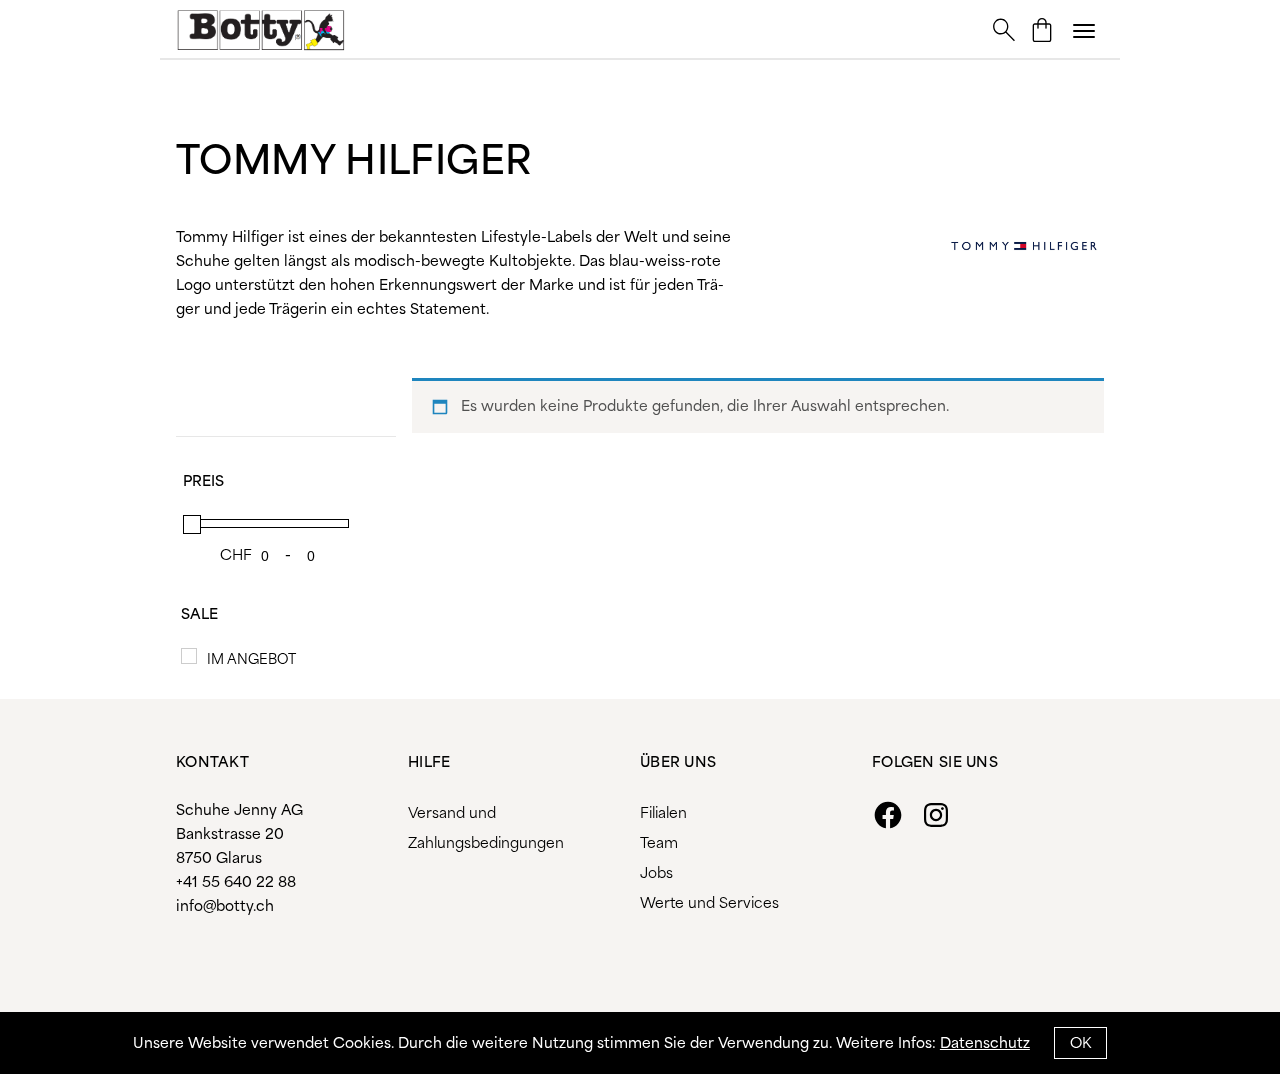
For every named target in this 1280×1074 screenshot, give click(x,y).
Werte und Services (709, 904)
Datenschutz (985, 1044)
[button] (1084, 30)
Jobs (656, 874)
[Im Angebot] (189, 656)
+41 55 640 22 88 (236, 883)
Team (659, 844)
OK (1080, 1044)
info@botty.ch (225, 907)
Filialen (663, 814)
